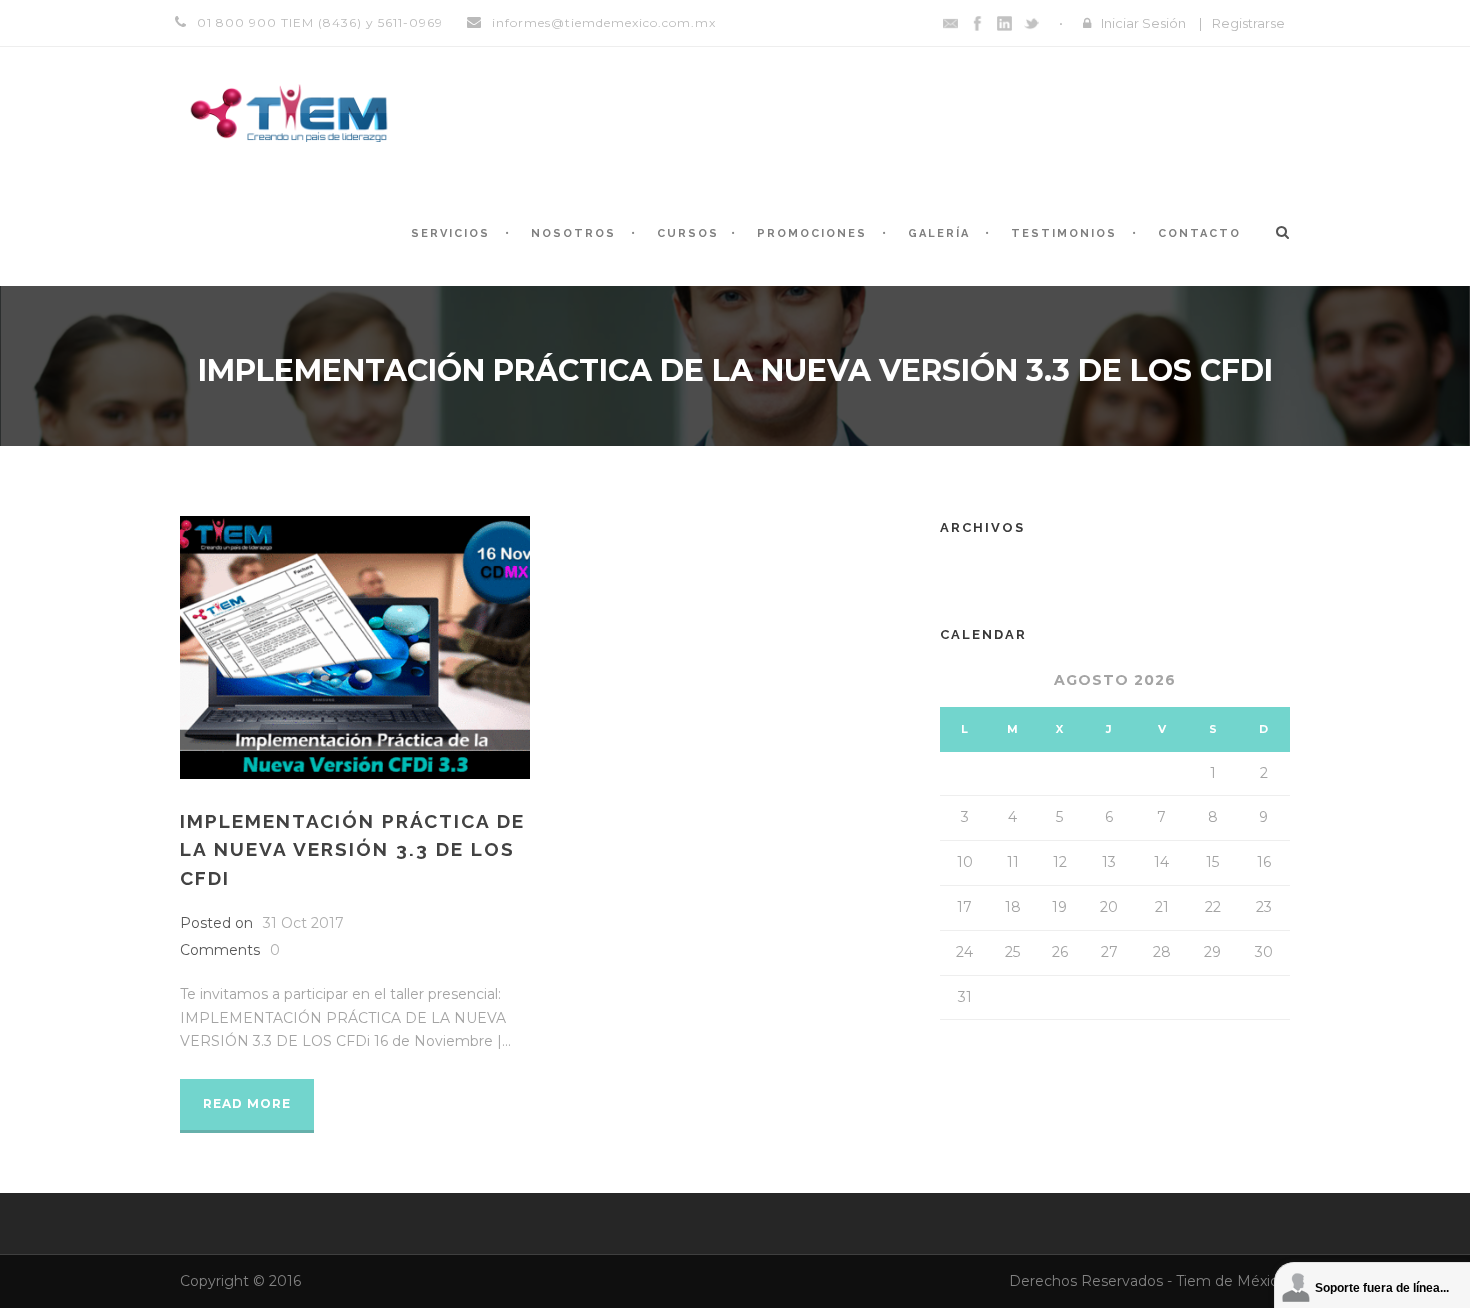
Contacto (1199, 233)
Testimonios (1064, 233)
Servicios (450, 233)
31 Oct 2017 (303, 923)
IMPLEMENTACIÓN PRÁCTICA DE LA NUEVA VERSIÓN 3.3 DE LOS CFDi (352, 849)
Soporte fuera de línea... (1382, 1288)
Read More (247, 1103)
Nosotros (573, 233)
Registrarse (1248, 23)
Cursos (688, 233)
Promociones (812, 233)
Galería (939, 233)
